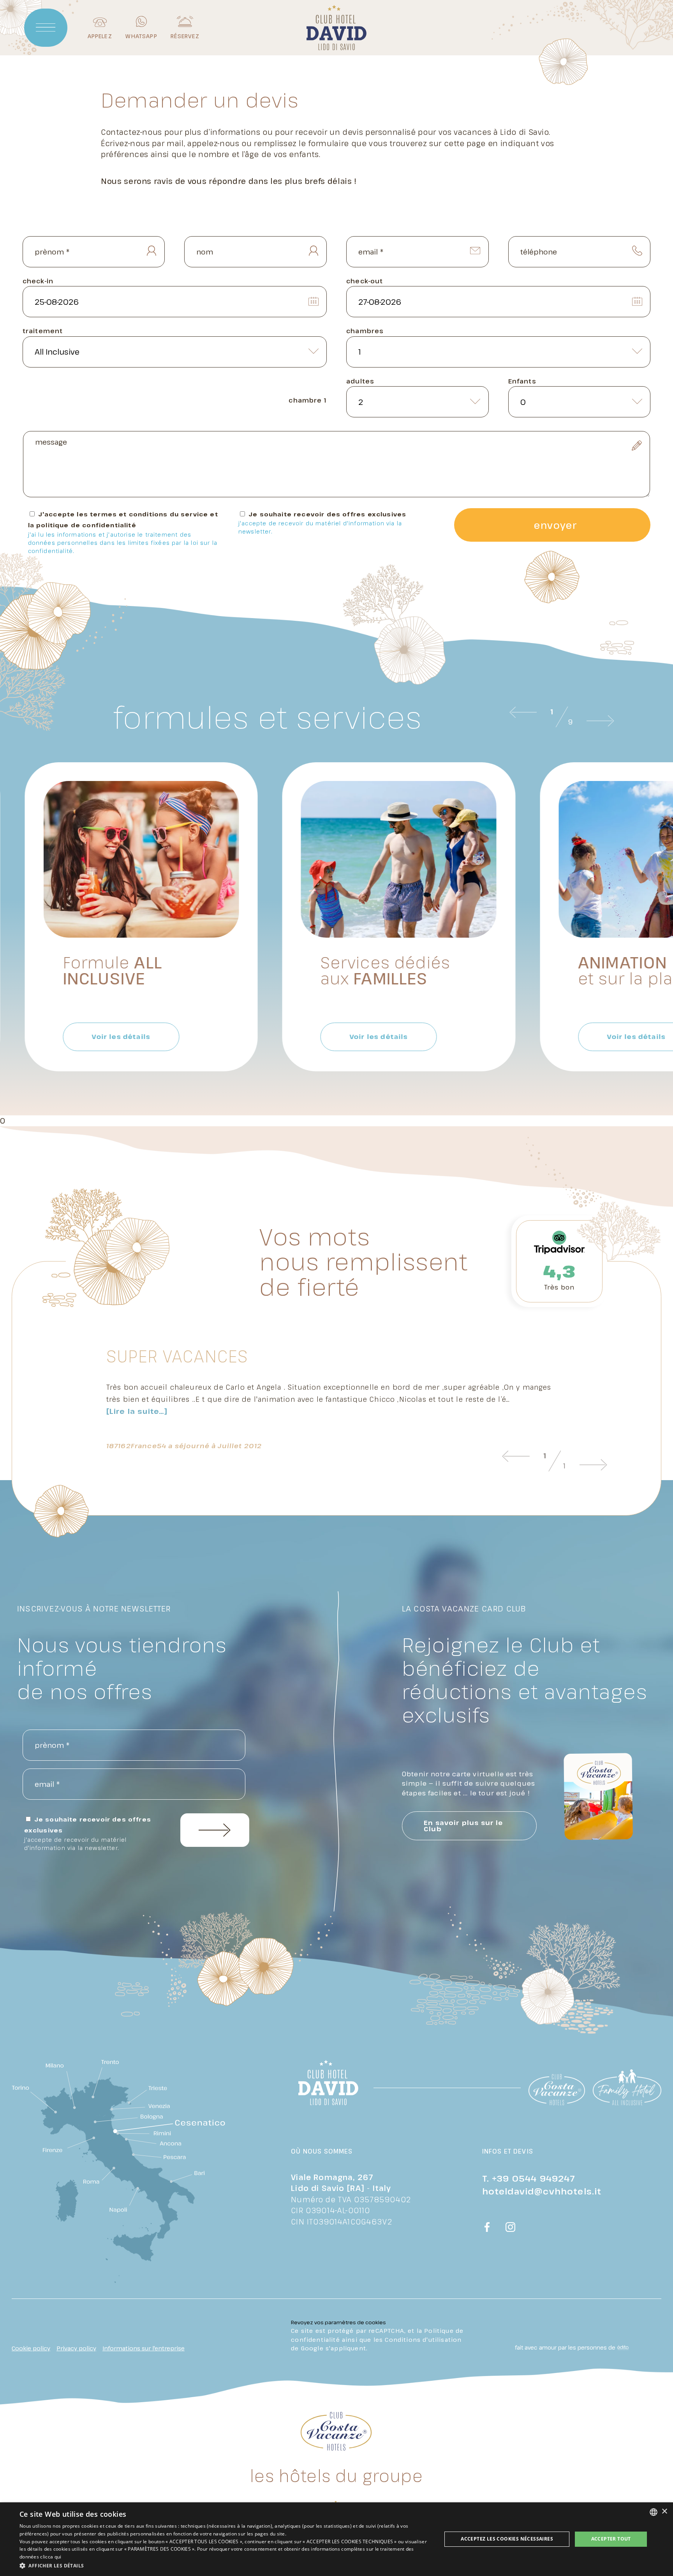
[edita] (622, 2348)
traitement (43, 331)
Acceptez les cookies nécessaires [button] (507, 2539)
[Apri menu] (46, 28)
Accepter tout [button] (611, 2539)
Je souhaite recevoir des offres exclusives (322, 523)
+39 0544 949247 (534, 2178)
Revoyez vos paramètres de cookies (338, 2322)
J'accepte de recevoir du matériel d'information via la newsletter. (320, 527)
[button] (224, 2565)
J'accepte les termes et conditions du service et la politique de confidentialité (123, 532)
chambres (365, 331)
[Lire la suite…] (137, 1411)
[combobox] (654, 2512)
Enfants (522, 381)
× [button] (664, 2512)
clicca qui (51, 2557)
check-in (38, 281)
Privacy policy (76, 2348)
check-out (365, 281)
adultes (360, 381)
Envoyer (555, 525)
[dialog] (336, 2539)
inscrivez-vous (215, 1830)
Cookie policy (31, 2348)
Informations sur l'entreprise (144, 2348)
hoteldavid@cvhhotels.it (542, 2191)
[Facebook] (487, 2228)
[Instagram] (511, 2228)
